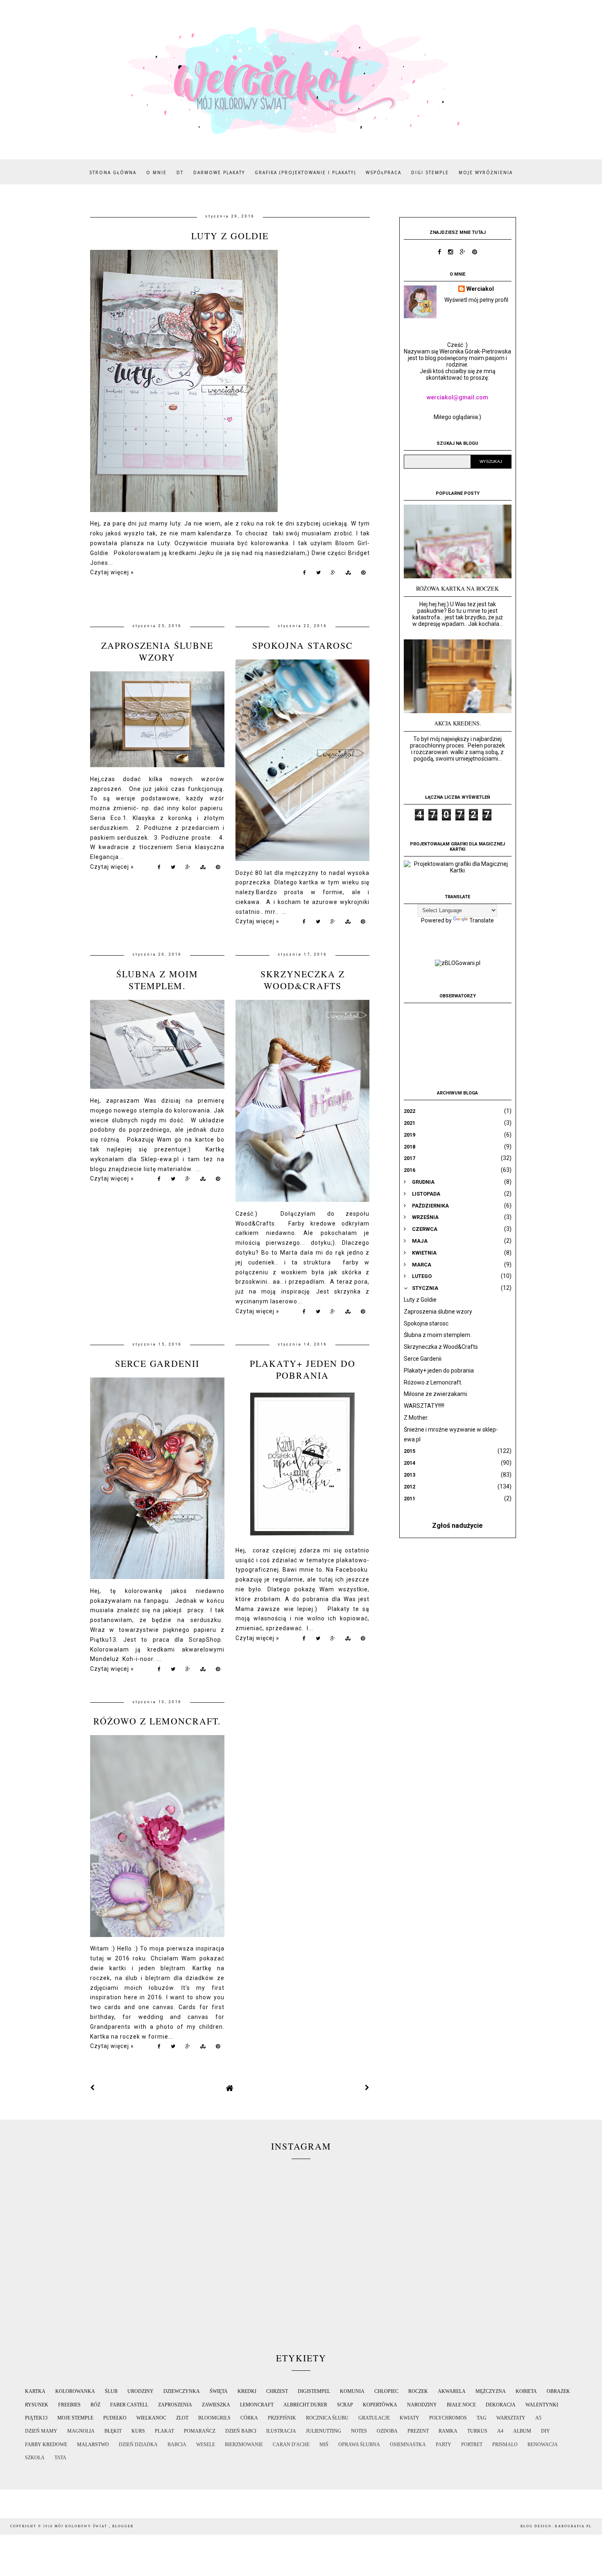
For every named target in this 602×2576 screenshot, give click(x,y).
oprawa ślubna (359, 2445)
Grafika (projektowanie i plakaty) (305, 172)
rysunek (37, 2405)
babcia (177, 2445)
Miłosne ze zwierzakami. (436, 1394)
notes (359, 2431)
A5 (538, 2418)
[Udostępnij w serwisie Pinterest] (363, 574)
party (444, 2445)
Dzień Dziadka (138, 2445)
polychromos (448, 2418)
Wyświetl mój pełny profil (476, 300)
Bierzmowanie (244, 2445)
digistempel (314, 2391)
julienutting (324, 2431)
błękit (113, 2431)
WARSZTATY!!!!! (424, 1406)
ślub (111, 2391)
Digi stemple (430, 172)
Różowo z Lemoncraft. (157, 1721)
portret (472, 2445)
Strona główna (113, 172)
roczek (418, 2391)
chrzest (277, 2391)
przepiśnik (282, 2418)
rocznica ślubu (327, 2418)
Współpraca (384, 172)
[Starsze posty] (367, 2088)
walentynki (542, 2405)
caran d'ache (291, 2445)
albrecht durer (305, 2405)
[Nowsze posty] (93, 2088)
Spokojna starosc (303, 645)
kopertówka (380, 2405)
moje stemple (75, 2418)
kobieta (526, 2391)
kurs (138, 2431)
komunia (352, 2391)
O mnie (156, 172)
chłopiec (386, 2391)
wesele (206, 2445)
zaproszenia (175, 2405)
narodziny (422, 2405)
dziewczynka (182, 2391)
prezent (418, 2431)
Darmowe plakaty (219, 172)
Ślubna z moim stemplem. (157, 980)
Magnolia (81, 2431)
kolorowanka (75, 2391)
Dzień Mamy (41, 2431)
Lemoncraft (257, 2405)
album (522, 2431)
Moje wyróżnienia (486, 172)
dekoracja (501, 2405)
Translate (482, 920)
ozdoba (387, 2431)
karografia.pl (573, 2526)
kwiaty (410, 2418)
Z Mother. (416, 1418)
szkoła (35, 2458)
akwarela (452, 2391)
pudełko (115, 2418)
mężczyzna (491, 2391)
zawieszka (216, 2405)
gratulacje (374, 2418)
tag (482, 2418)
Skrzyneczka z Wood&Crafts (303, 980)
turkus (477, 2431)
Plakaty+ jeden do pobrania (303, 1369)
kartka (35, 2391)
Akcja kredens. (458, 723)
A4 (500, 2431)
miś (324, 2445)
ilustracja (281, 2431)
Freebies (69, 2405)
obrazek (558, 2391)
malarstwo (93, 2445)
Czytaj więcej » (112, 572)
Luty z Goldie (230, 236)
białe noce (461, 2405)
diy (545, 2431)
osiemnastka (408, 2445)
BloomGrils (214, 2418)
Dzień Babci (241, 2431)
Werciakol (480, 289)
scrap (345, 2405)
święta (219, 2391)
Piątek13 (36, 2418)
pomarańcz (200, 2431)
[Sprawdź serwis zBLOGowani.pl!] (458, 963)
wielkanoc (151, 2418)
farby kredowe (46, 2445)
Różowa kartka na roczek (457, 588)
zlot (182, 2418)
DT (180, 172)
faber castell (129, 2405)
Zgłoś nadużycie (457, 1526)
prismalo (505, 2445)
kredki (247, 2391)
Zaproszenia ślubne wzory (157, 651)
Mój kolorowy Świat (82, 2526)
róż (95, 2405)
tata (60, 2458)
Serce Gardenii (157, 1363)
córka (249, 2418)
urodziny (140, 2391)
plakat (164, 2431)
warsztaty (511, 2418)
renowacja (543, 2445)
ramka (448, 2431)
